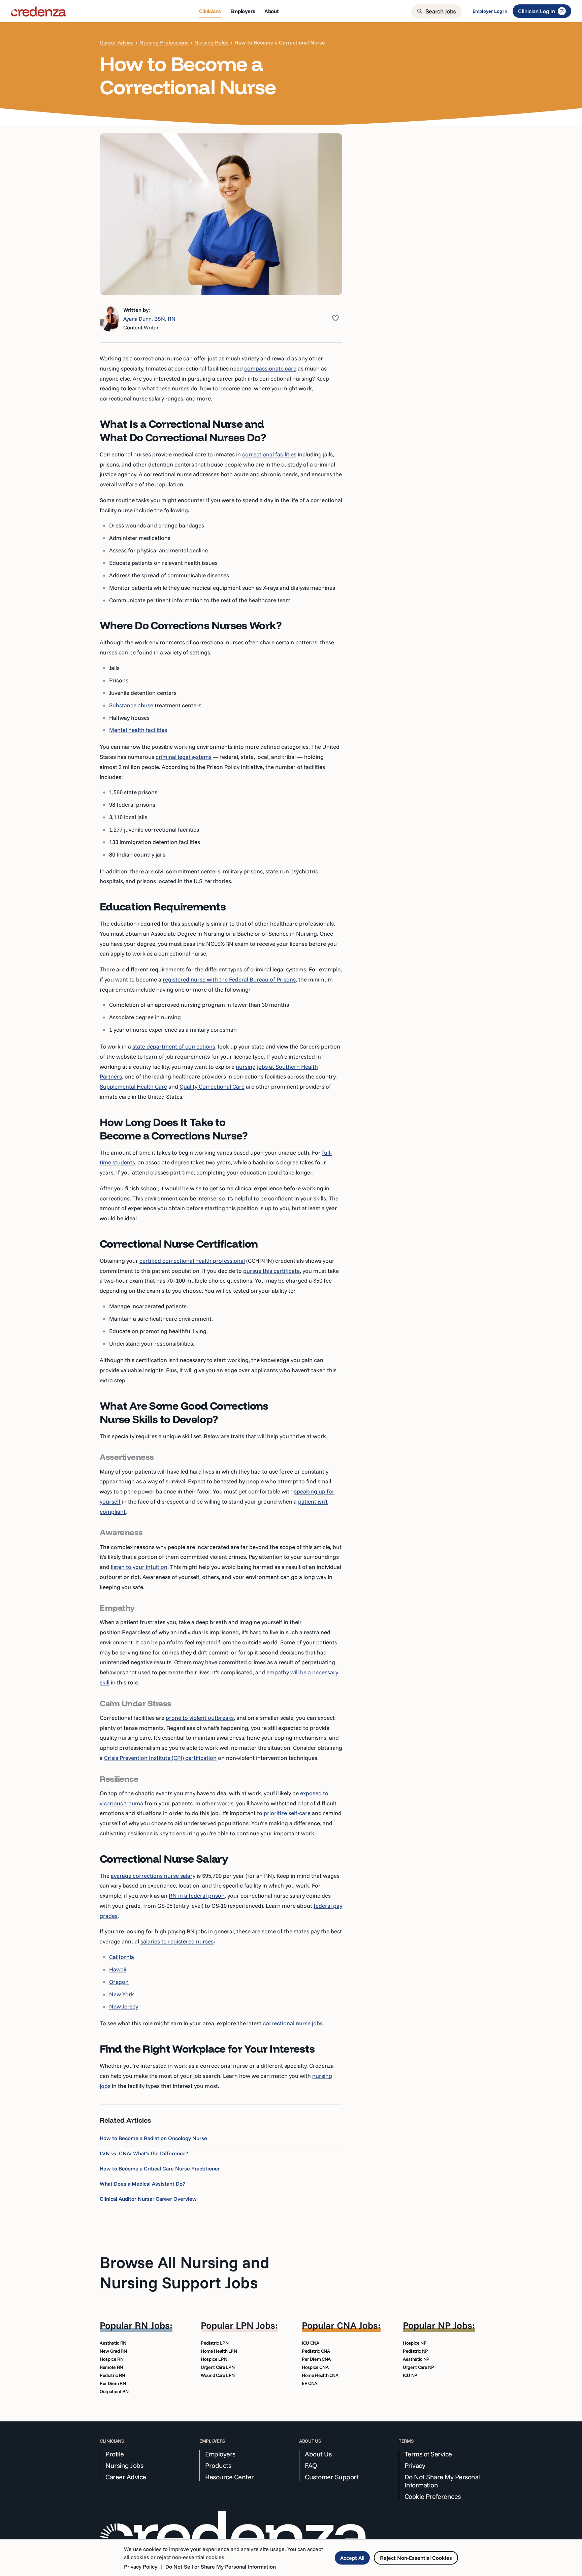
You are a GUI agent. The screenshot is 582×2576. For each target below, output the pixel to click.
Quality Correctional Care (212, 1086)
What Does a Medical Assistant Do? (142, 2184)
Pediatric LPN (215, 2343)
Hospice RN (112, 2359)
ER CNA (310, 2383)
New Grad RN (113, 2351)
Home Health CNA (320, 2375)
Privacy (415, 2466)
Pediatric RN (112, 2375)
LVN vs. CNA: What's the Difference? (144, 2153)
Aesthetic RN (113, 2343)
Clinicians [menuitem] (210, 11)
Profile (115, 2454)
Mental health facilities (138, 730)
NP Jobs (455, 2325)
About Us (318, 2454)
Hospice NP (415, 2343)
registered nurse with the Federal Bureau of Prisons (229, 979)
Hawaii (118, 1969)
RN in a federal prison (197, 1895)
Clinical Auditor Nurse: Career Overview (148, 2199)
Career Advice (117, 42)
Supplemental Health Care (133, 1086)
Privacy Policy (141, 2567)
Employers (220, 2454)
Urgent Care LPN (218, 2367)
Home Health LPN (219, 2351)
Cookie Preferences (433, 2497)
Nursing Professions (164, 42)
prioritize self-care (287, 1813)
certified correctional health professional (192, 1261)
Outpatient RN (114, 2391)
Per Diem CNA (316, 2359)
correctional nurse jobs (293, 2023)
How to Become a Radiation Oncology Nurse (153, 2138)
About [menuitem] (271, 11)
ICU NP (410, 2375)
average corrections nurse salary (153, 1876)
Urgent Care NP (418, 2367)
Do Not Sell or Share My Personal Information (221, 2567)
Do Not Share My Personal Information (442, 2481)
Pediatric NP (415, 2351)
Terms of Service (428, 2454)
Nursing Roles (212, 42)
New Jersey (124, 2006)
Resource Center (230, 2477)
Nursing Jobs (124, 2466)
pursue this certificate (271, 1271)
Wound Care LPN (218, 2375)
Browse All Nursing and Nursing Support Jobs (185, 2272)
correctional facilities (269, 454)
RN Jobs (152, 2325)
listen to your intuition (139, 1567)
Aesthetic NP (416, 2359)
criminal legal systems (184, 757)
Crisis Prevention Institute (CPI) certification (160, 1758)
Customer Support (332, 2477)
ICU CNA (311, 2343)
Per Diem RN (113, 2383)
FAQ (311, 2466)
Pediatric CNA (316, 2351)
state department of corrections (174, 1046)
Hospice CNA (315, 2367)
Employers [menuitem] (243, 11)
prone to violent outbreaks (200, 1718)
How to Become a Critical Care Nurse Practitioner (160, 2168)
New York (122, 1994)
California (122, 1957)
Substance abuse (131, 705)
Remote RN (111, 2367)
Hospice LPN (214, 2359)
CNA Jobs (357, 2325)
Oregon (119, 1982)
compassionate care (270, 368)
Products (218, 2466)
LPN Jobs (255, 2325)
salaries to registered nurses (177, 1941)
